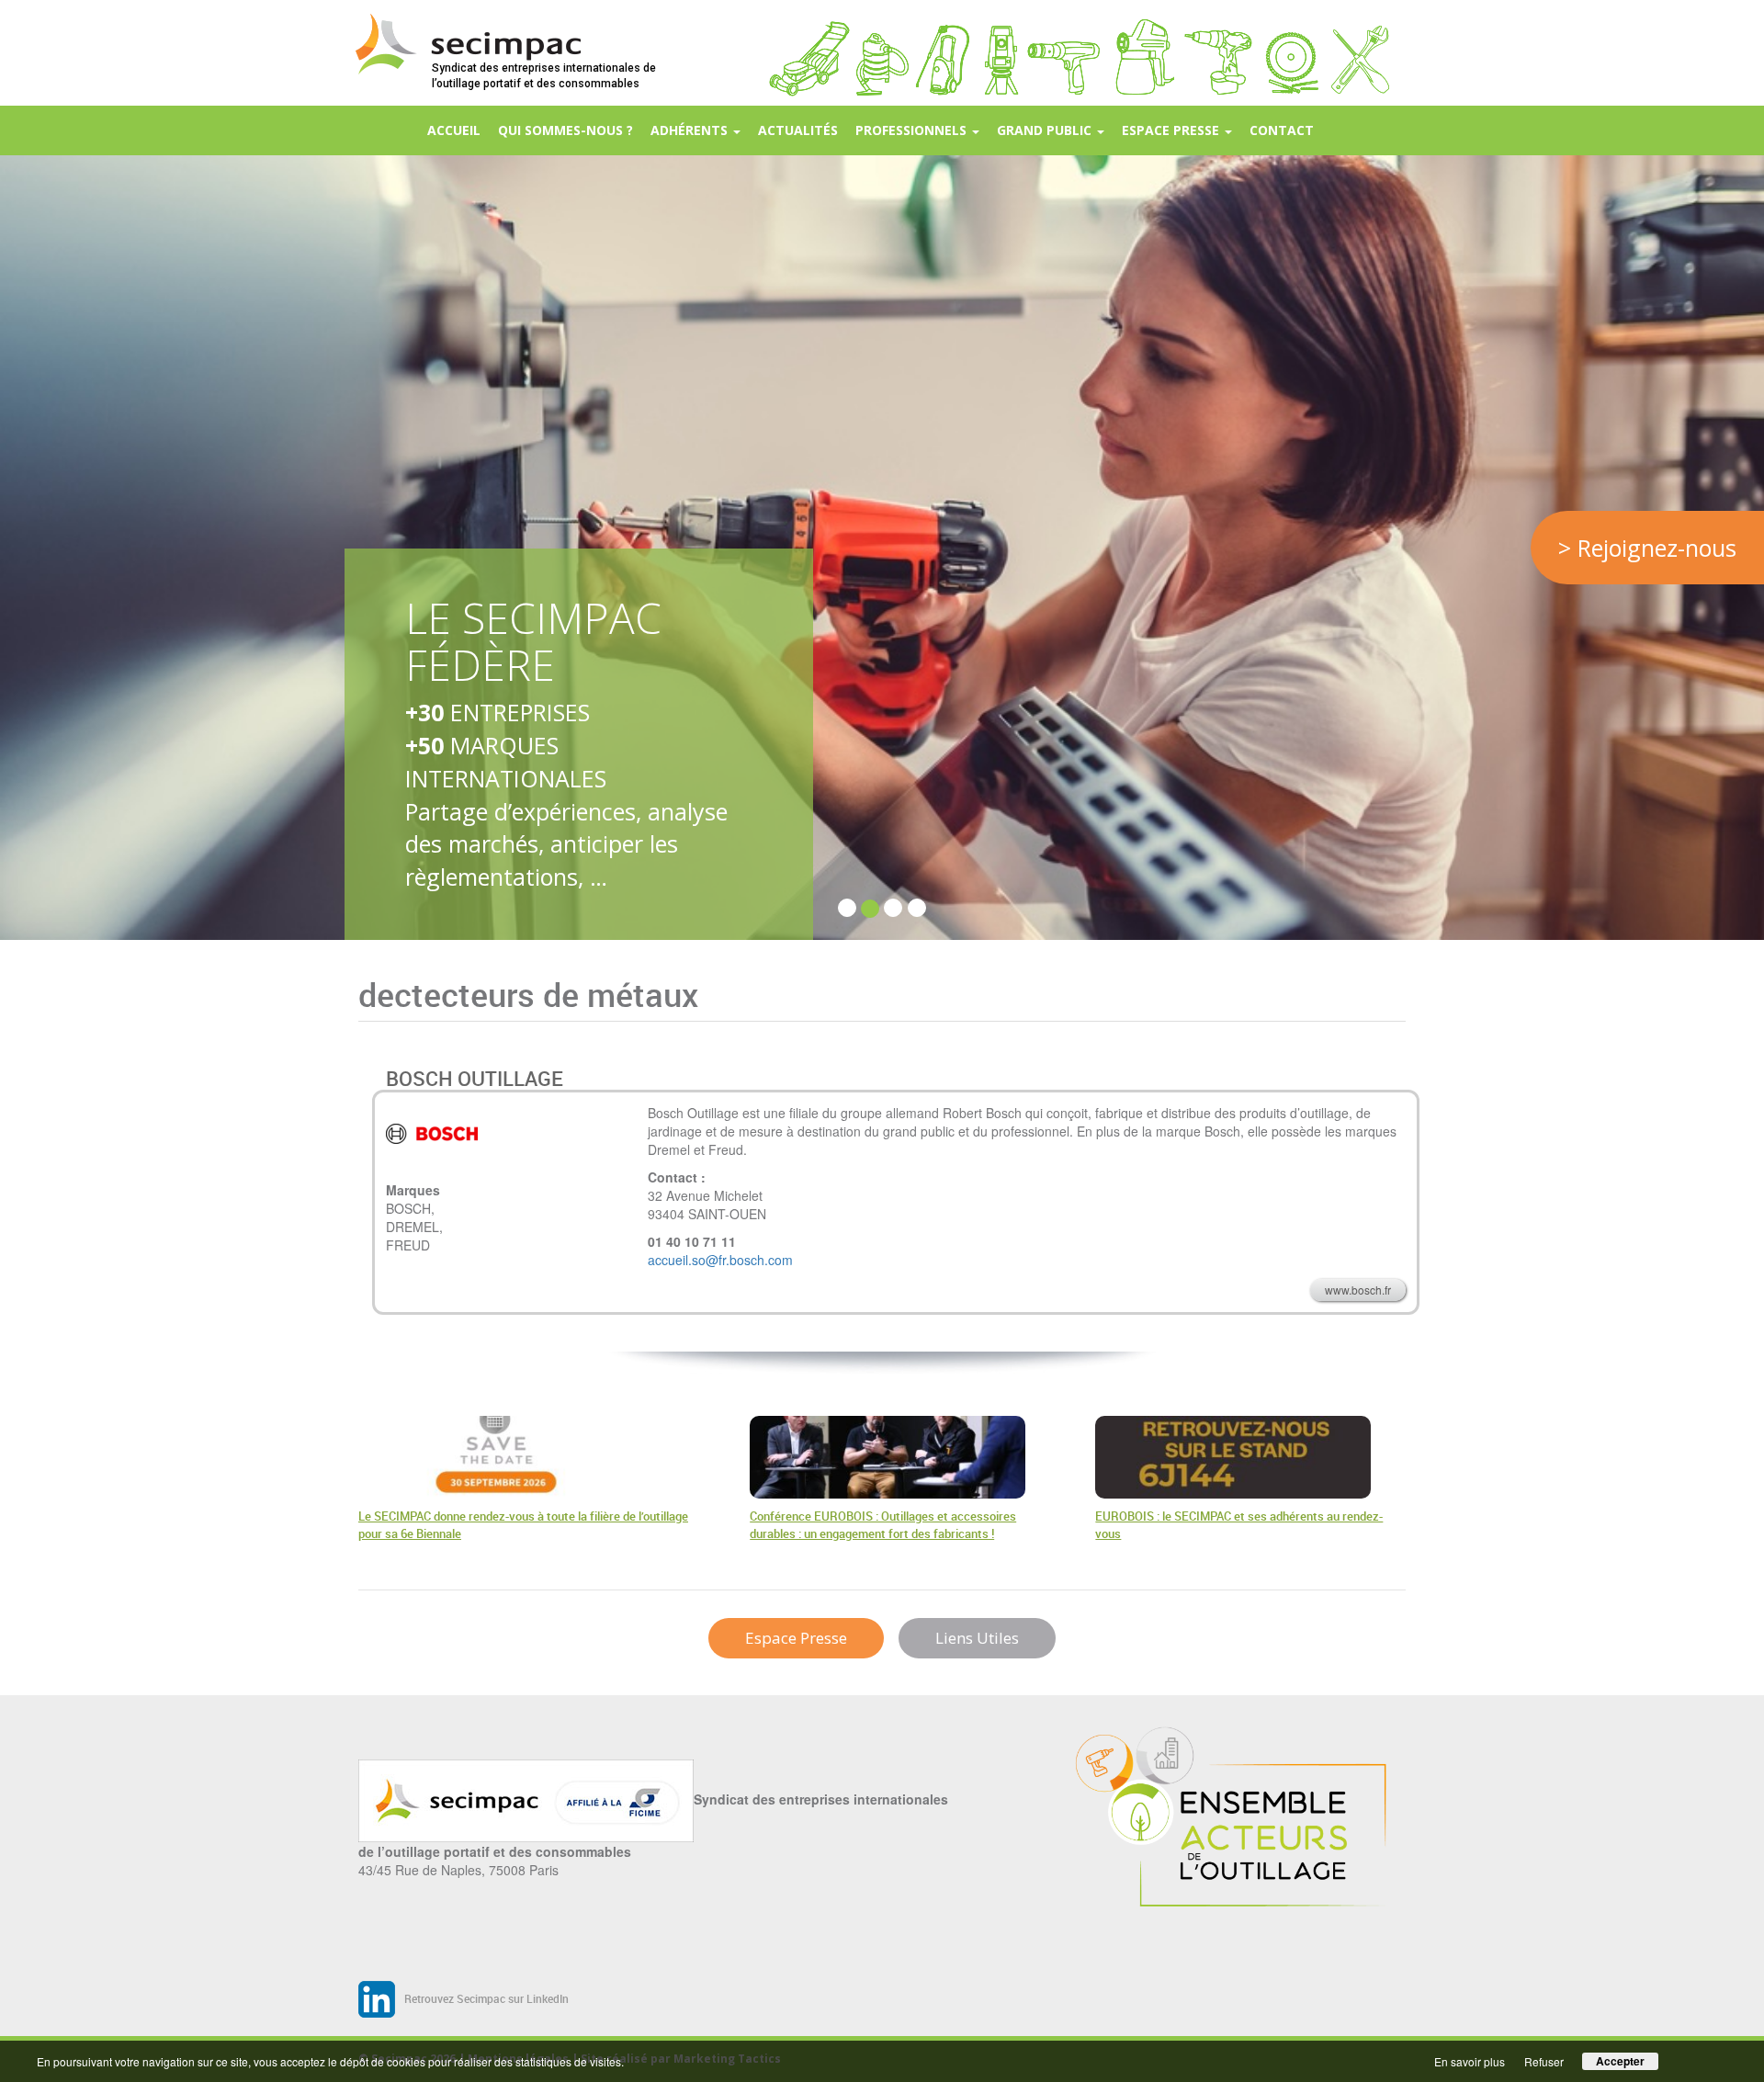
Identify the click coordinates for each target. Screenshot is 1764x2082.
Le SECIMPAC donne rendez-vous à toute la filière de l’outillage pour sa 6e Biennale (523, 1525)
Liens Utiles (977, 1638)
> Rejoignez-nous (1647, 548)
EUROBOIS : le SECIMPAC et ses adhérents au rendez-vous (1239, 1525)
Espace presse (1172, 130)
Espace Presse (796, 1638)
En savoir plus (1470, 2061)
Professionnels (913, 130)
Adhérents (691, 130)
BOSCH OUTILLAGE (475, 1078)
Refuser (1544, 2061)
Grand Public (1046, 130)
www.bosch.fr (1358, 1290)
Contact (1282, 130)
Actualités (798, 130)
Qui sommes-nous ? (565, 130)
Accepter (1620, 2061)
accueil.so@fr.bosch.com (720, 1260)
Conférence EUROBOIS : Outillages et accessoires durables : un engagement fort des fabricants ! (883, 1525)
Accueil (454, 130)
